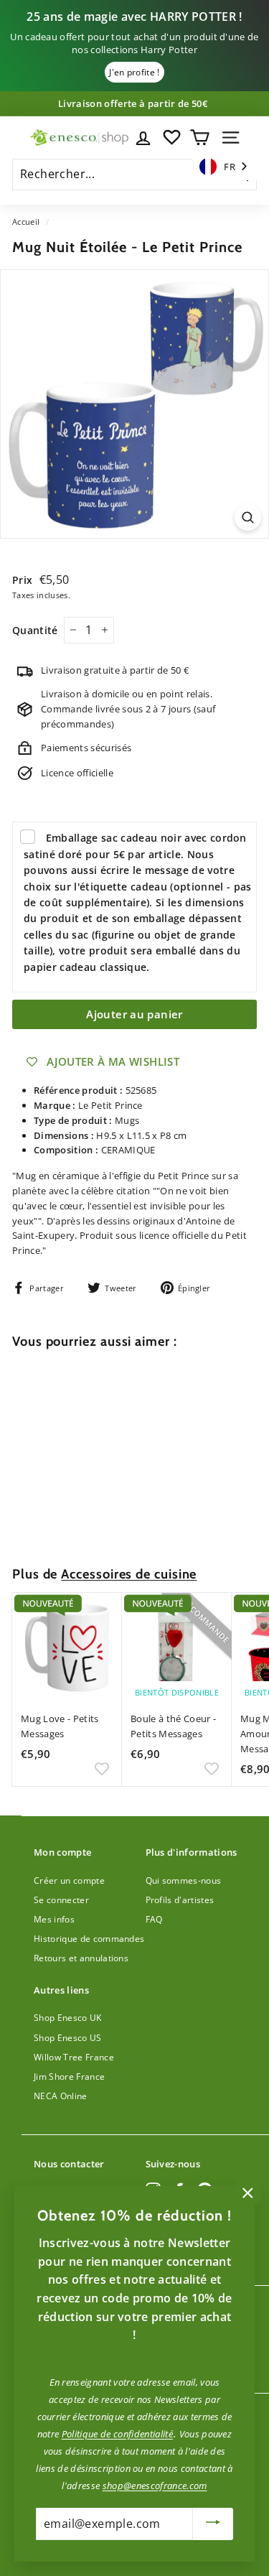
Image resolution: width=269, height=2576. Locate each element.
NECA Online (61, 2096)
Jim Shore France (69, 2077)
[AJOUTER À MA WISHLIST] (102, 1520)
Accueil (26, 222)
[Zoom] (248, 517)
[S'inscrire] (213, 2524)
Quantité (35, 630)
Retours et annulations (81, 1958)
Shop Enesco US (68, 2038)
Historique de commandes (89, 1939)
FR (230, 167)
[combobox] (225, 167)
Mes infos (54, 1919)
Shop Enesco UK (68, 2018)
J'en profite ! (134, 72)
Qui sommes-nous (184, 1880)
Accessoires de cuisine (129, 1574)
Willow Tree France (74, 2057)
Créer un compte (69, 1880)
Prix (24, 580)
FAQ (154, 1919)
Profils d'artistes (180, 1900)
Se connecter (61, 1900)
